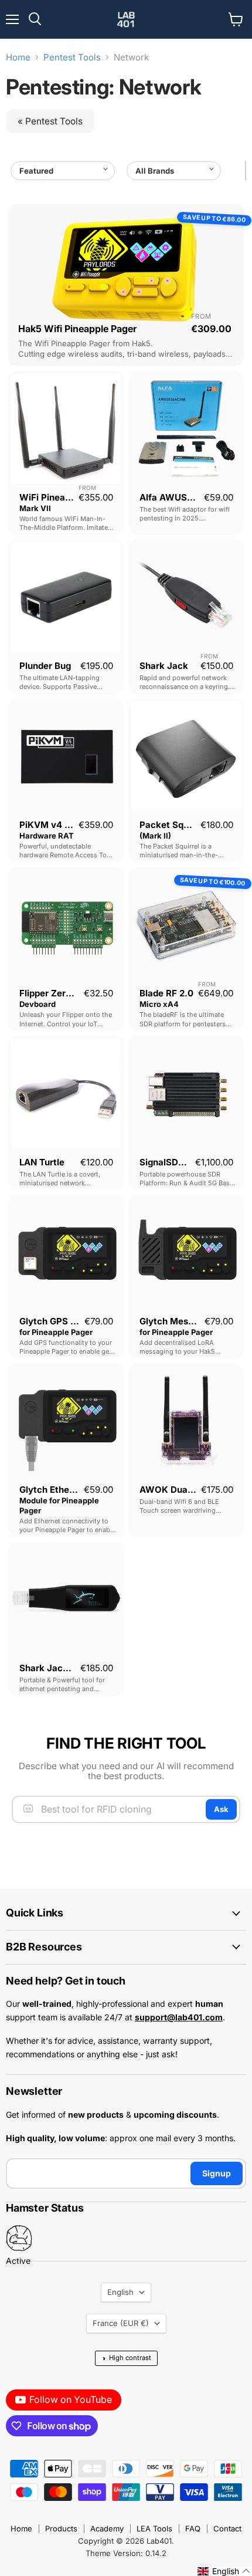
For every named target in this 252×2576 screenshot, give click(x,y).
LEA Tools (154, 2528)
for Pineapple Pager (56, 1332)
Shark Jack (164, 666)
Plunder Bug (45, 666)
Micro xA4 (159, 1004)
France (121, 2323)
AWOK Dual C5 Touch (186, 1490)
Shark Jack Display (61, 1668)
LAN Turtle (42, 1162)
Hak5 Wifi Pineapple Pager (77, 329)
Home (18, 57)
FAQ (193, 2528)
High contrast (126, 2358)
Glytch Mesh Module (183, 1321)
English (120, 2292)
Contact (227, 2528)
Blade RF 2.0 (166, 993)
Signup (217, 2173)
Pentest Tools (72, 57)
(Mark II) (155, 836)
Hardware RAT (47, 836)
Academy (107, 2528)
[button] (224, 2571)
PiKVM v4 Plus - (54, 825)
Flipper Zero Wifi (55, 993)
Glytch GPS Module (61, 1321)
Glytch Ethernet (53, 1490)
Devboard (38, 1004)
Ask (221, 1809)
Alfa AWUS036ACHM (185, 497)
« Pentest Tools (50, 121)
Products (61, 2528)
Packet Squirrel (173, 825)
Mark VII (35, 508)
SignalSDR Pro (170, 1162)
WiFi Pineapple (51, 497)
